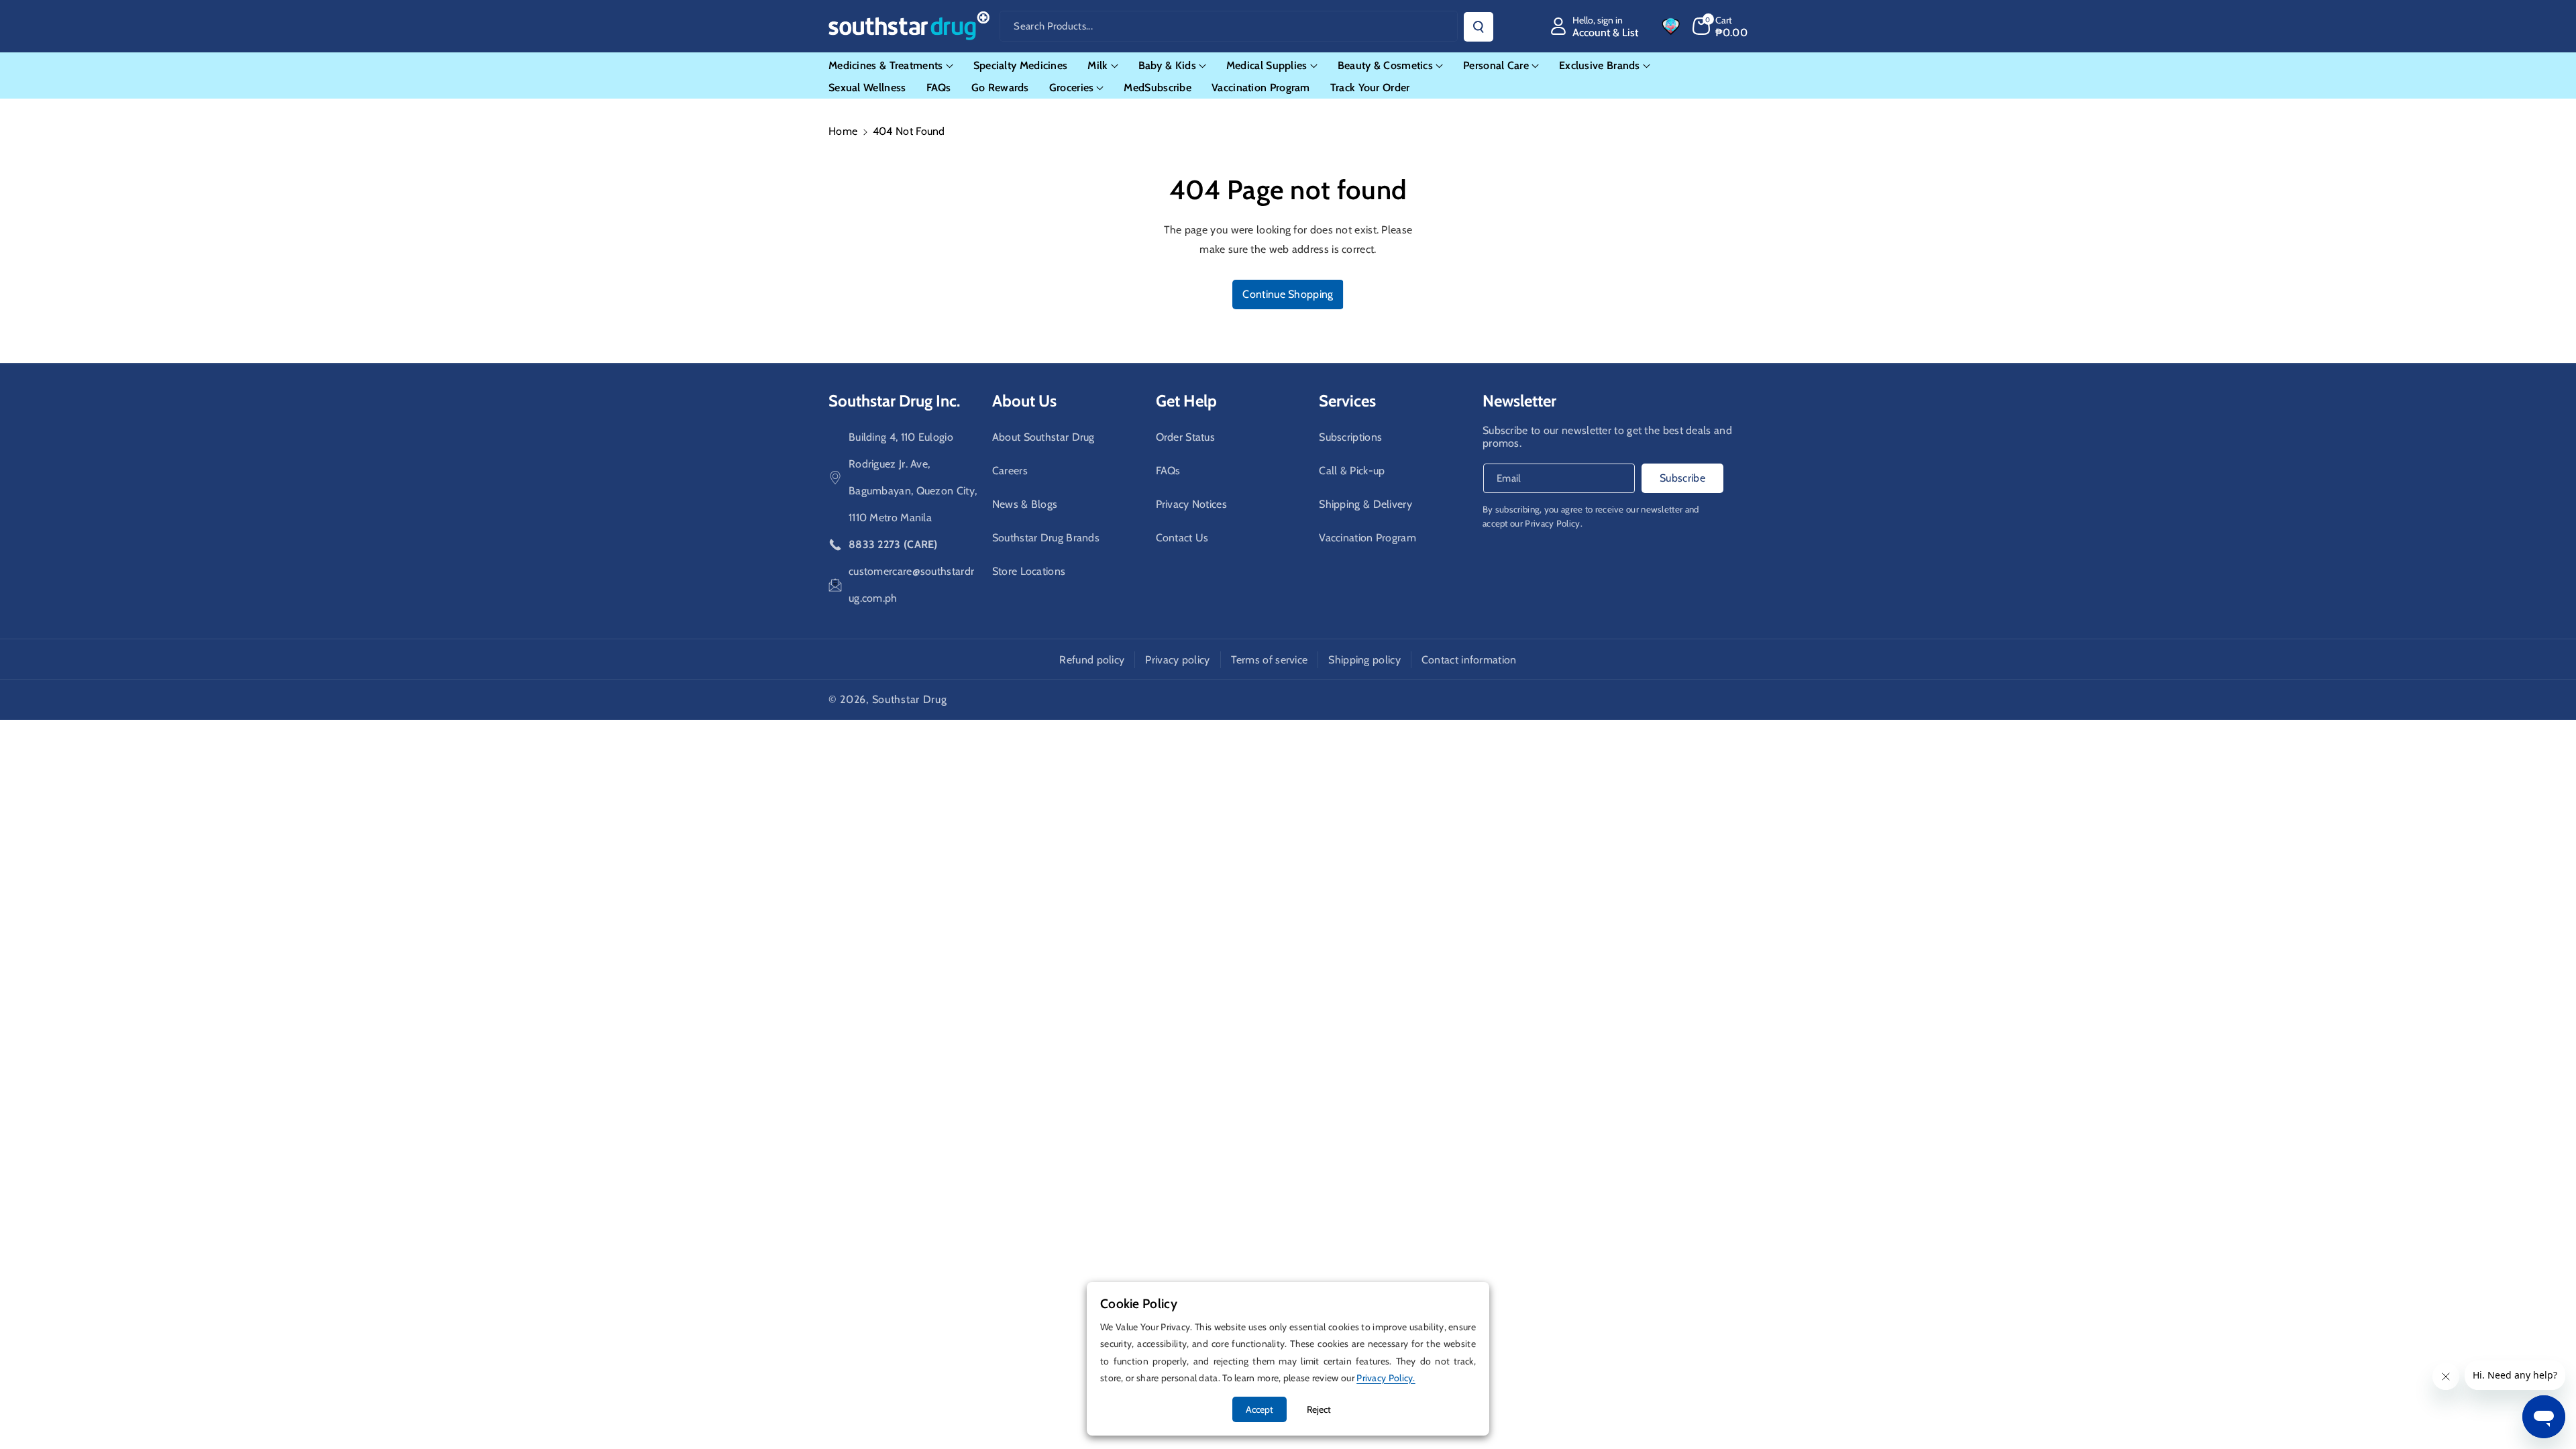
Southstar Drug (910, 699)
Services (1347, 401)
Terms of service (1270, 660)
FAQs (1168, 471)
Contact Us (1182, 538)
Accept (1259, 1409)
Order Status (1186, 437)
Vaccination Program (1367, 538)
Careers (1010, 471)
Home (843, 131)
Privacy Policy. (1554, 523)
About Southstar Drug (1043, 437)
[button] (1720, 26)
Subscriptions (1350, 437)
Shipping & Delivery (1365, 504)
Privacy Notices (1192, 504)
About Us (1024, 401)
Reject (1319, 1409)
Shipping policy (1364, 660)
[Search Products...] (1479, 27)
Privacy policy (1177, 660)
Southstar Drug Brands (1046, 538)
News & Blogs (1025, 504)
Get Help (1186, 401)
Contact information (1469, 660)
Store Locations (1029, 571)
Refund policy (1092, 660)
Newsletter (1519, 401)
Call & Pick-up (1352, 471)
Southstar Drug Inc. (894, 401)
